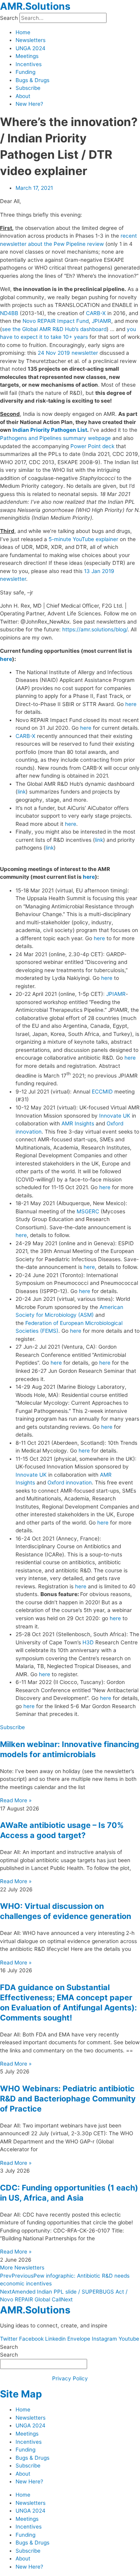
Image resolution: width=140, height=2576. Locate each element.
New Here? (29, 104)
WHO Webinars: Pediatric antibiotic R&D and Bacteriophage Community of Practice (68, 2099)
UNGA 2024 (31, 48)
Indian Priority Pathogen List (50, 430)
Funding (25, 72)
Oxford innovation (70, 1483)
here (6, 659)
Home (23, 32)
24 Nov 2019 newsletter (68, 353)
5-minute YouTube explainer (83, 539)
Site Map (21, 2394)
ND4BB (9, 313)
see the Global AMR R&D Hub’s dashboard (54, 329)
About (23, 96)
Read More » (16, 1800)
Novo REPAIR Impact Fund (56, 321)
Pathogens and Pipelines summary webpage (55, 438)
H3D (88, 1642)
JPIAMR (101, 321)
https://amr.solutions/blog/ (95, 629)
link (22, 792)
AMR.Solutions (35, 6)
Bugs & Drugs (32, 80)
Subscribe (28, 88)
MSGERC (88, 1211)
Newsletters (31, 40)
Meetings (27, 56)
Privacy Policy (70, 2378)
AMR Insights (78, 1123)
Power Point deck (92, 446)
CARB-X (96, 313)
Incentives (29, 64)
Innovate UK (115, 1116)
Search (9, 18)
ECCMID (102, 1092)
